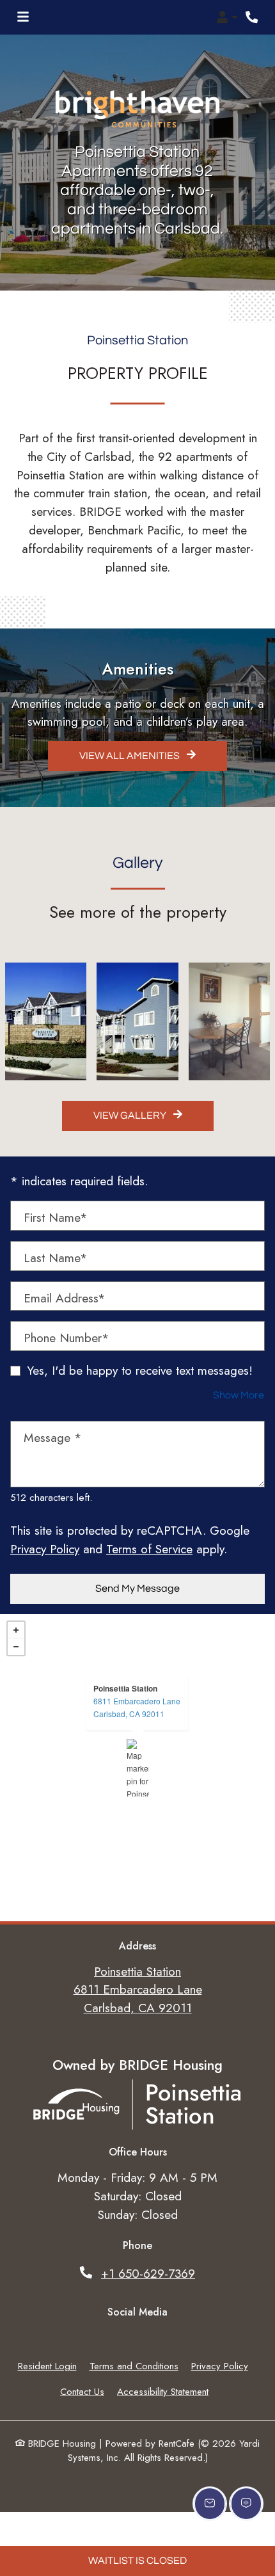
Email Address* (65, 1298)
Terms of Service (149, 1549)
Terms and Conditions (134, 2366)
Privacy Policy (45, 1549)
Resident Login (47, 2366)
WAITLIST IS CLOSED (137, 2561)
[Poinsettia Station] (138, 1768)
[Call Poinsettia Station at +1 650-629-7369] (252, 17)
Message (53, 1437)
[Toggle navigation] (23, 17)
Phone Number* (67, 1338)
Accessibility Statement (163, 2392)
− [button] (16, 1647)
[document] (137, 1768)
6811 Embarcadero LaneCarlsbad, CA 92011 (137, 1707)
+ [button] (16, 1630)
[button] (227, 17)
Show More (239, 1395)
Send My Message (137, 1588)
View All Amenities (130, 756)
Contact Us (82, 2392)
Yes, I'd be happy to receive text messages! (140, 1370)
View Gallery (131, 1116)
